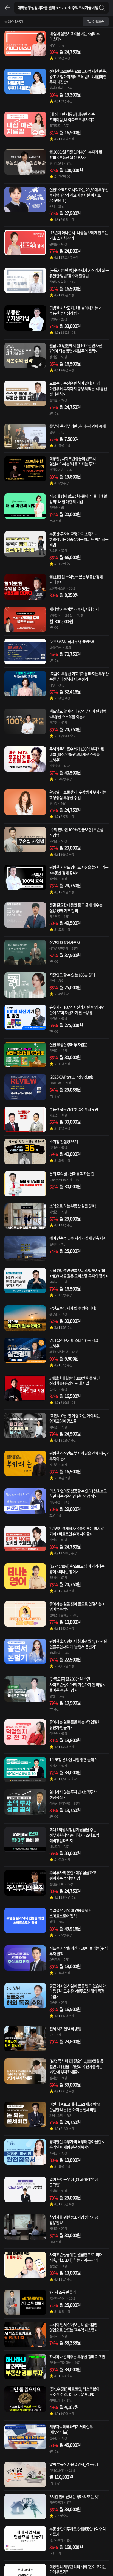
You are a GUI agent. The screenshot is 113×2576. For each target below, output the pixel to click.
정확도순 (98, 21)
